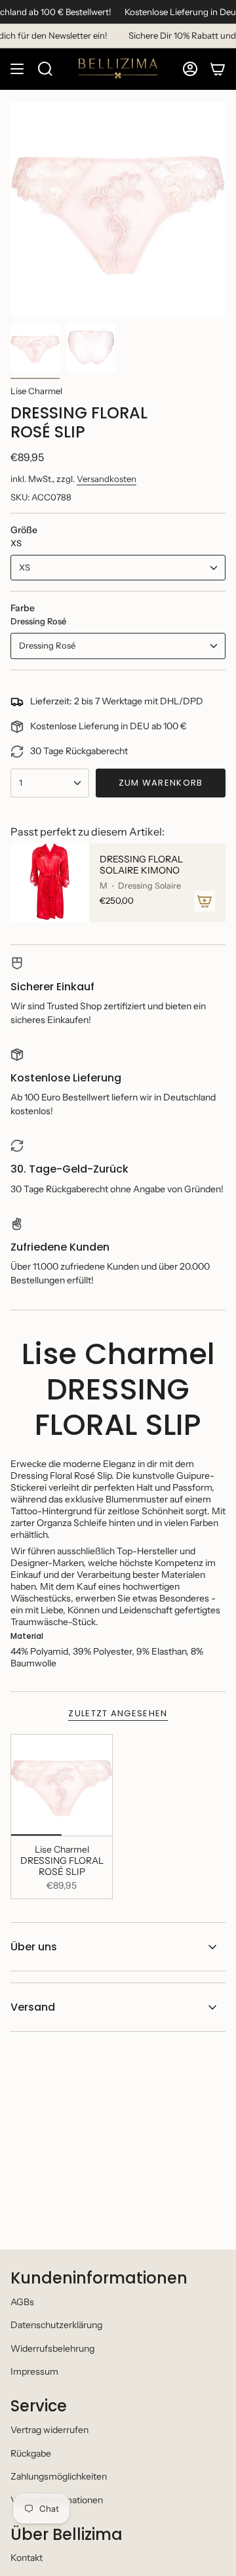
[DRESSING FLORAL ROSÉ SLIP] (62, 1785)
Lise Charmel (36, 391)
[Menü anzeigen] (17, 69)
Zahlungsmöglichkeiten (59, 2476)
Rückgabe (31, 2453)
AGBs (22, 2302)
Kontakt (27, 2558)
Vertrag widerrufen (49, 2430)
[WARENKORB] (218, 69)
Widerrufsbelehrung (52, 2348)
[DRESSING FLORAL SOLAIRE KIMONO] (50, 883)
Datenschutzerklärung (56, 2325)
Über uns (34, 1947)
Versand (33, 2007)
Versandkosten (107, 479)
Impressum (34, 2371)
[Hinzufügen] (205, 901)
